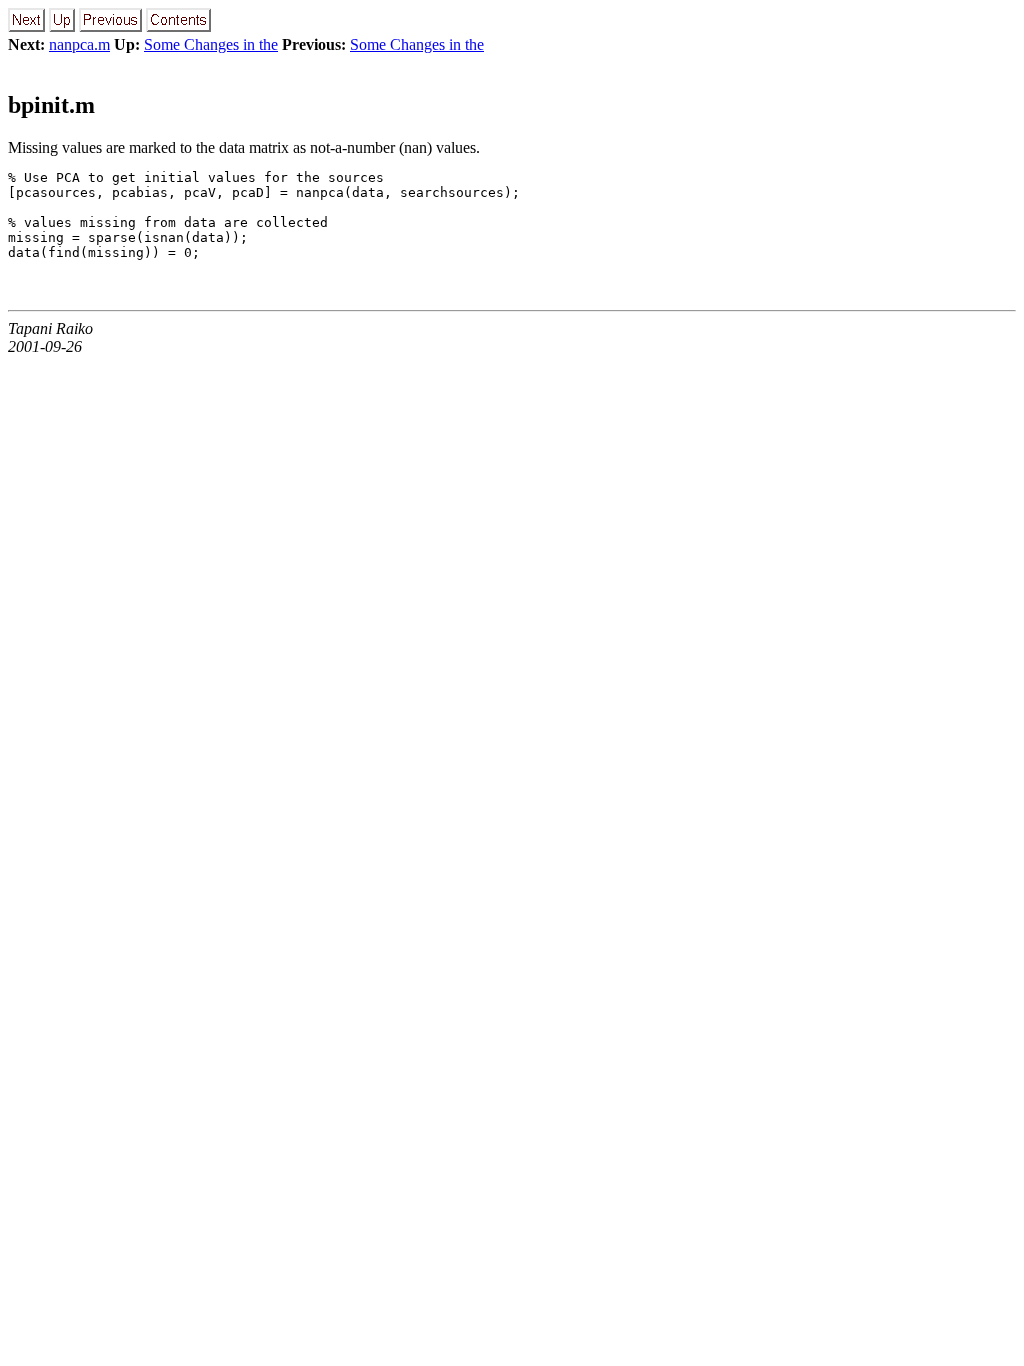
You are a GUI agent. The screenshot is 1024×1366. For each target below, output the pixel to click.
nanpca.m (79, 44)
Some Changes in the (211, 44)
